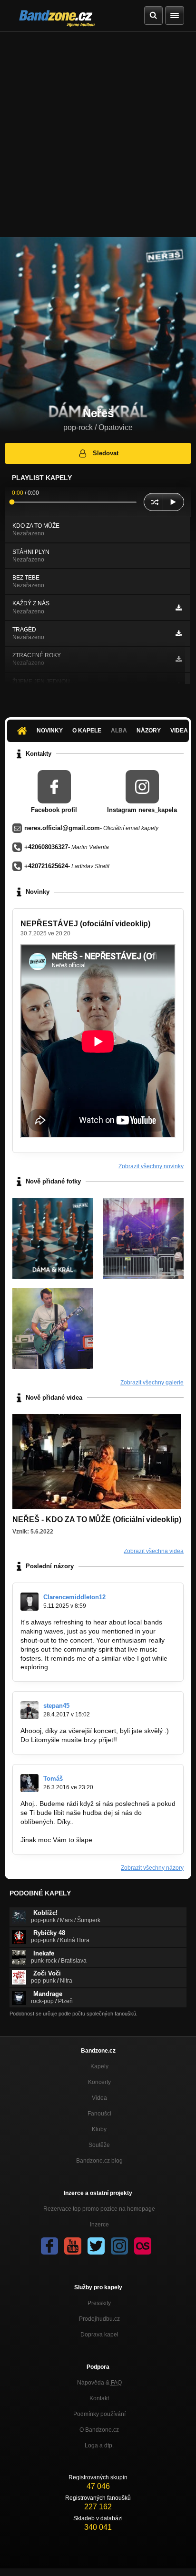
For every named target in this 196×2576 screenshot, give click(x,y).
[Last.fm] (143, 2246)
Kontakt (99, 2398)
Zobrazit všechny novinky (151, 1166)
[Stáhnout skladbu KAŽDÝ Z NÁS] (179, 608)
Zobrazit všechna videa (154, 1551)
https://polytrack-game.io (87, 1667)
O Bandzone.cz (99, 2430)
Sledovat (106, 453)
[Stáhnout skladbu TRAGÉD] (179, 633)
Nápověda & (99, 2383)
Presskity (99, 2303)
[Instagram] (119, 2246)
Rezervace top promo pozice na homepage (99, 2209)
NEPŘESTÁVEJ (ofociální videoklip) (85, 924)
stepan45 (56, 1706)
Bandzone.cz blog (99, 2161)
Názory (149, 731)
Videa (99, 2098)
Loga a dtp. (99, 2446)
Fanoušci (99, 2114)
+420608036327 (46, 847)
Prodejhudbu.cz (99, 2319)
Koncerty (99, 2082)
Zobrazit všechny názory (152, 1868)
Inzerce (99, 2225)
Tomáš (53, 1779)
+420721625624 (46, 866)
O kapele (87, 731)
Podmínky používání (99, 2414)
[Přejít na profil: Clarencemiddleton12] (29, 1602)
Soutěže (99, 2145)
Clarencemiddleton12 (74, 1597)
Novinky (50, 731)
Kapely (99, 2066)
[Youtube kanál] (73, 2246)
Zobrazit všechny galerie (152, 1383)
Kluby (99, 2129)
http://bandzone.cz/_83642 (61, 1831)
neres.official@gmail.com (62, 828)
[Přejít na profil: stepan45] (29, 1710)
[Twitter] (96, 2246)
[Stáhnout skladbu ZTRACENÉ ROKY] (179, 659)
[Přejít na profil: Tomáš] (29, 1783)
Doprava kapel (99, 2335)
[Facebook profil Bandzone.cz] (49, 2246)
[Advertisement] (98, 134)
